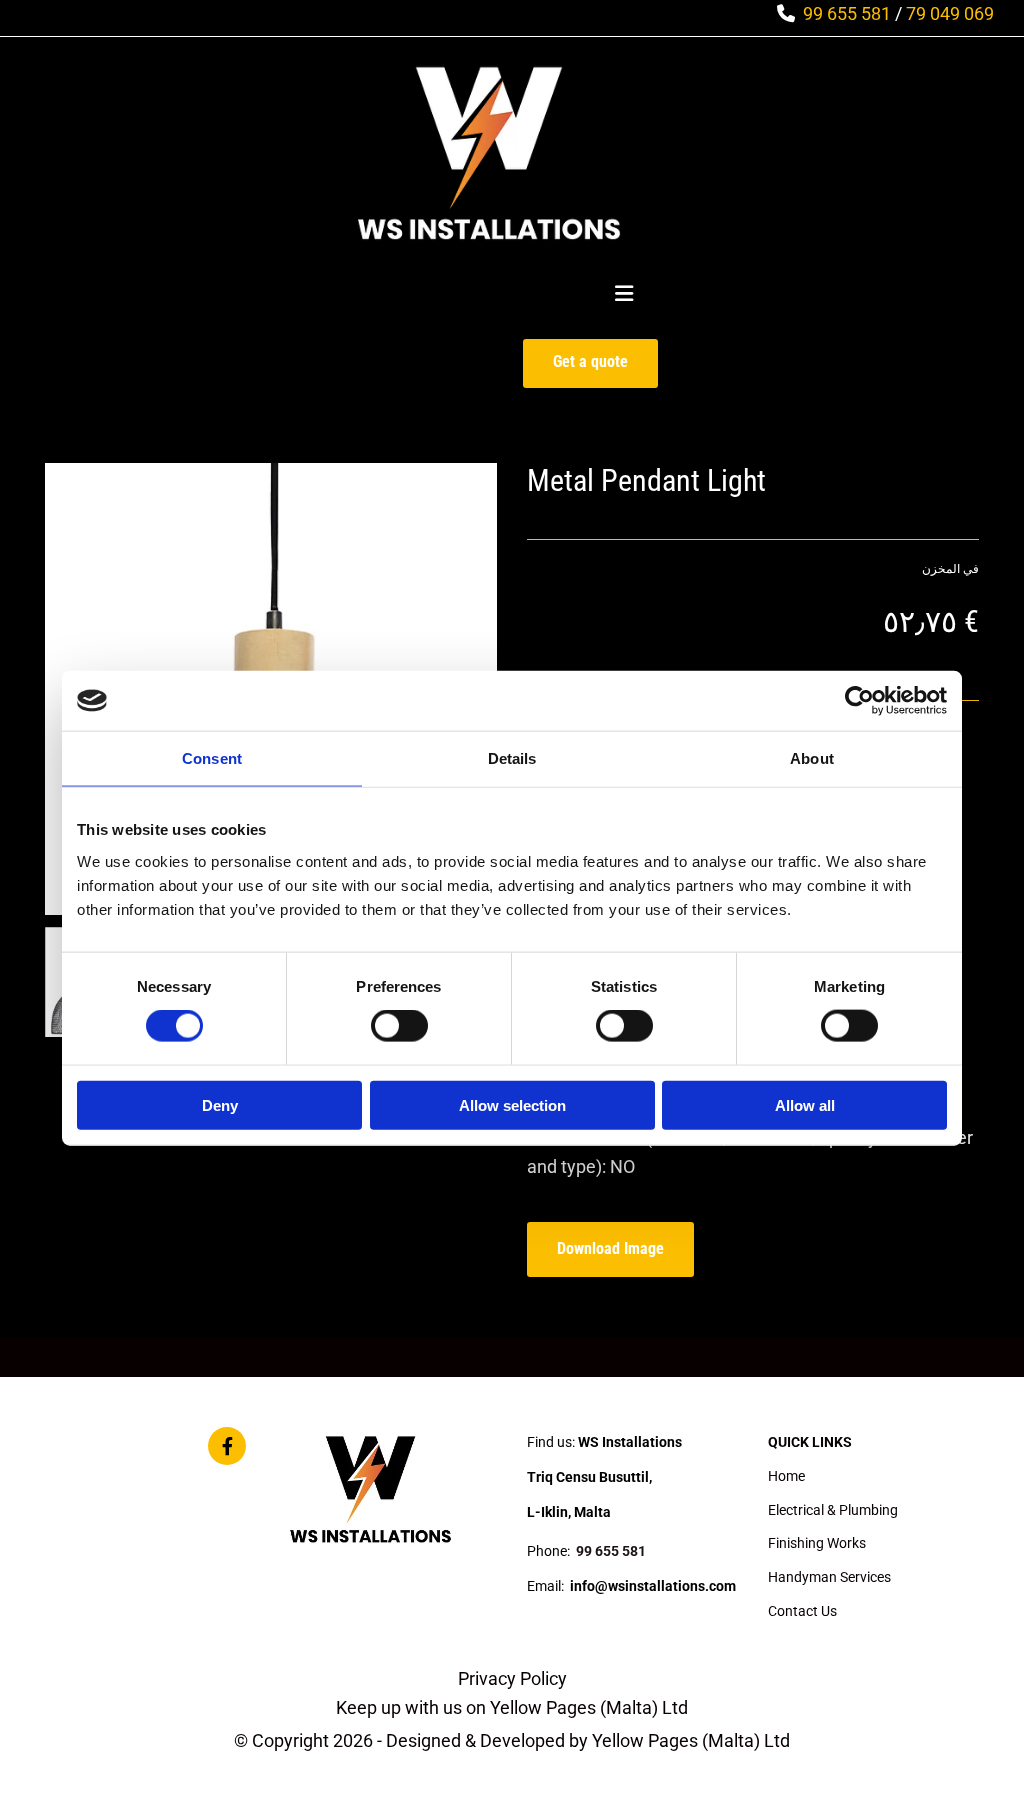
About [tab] (812, 758)
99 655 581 (847, 13)
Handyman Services (829, 1577)
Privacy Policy (512, 1678)
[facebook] (227, 1446)
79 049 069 (950, 13)
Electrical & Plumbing (833, 1510)
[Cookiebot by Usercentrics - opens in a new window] (859, 701)
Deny (220, 1104)
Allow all (805, 1104)
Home (786, 1476)
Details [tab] (512, 758)
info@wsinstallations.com (653, 1586)
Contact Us (802, 1611)
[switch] (399, 1026)
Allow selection (512, 1104)
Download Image (610, 1248)
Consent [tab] (212, 758)
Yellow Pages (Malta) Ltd (589, 1707)
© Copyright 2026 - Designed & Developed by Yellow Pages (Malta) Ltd (512, 1740)
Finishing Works (817, 1543)
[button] (590, 363)
